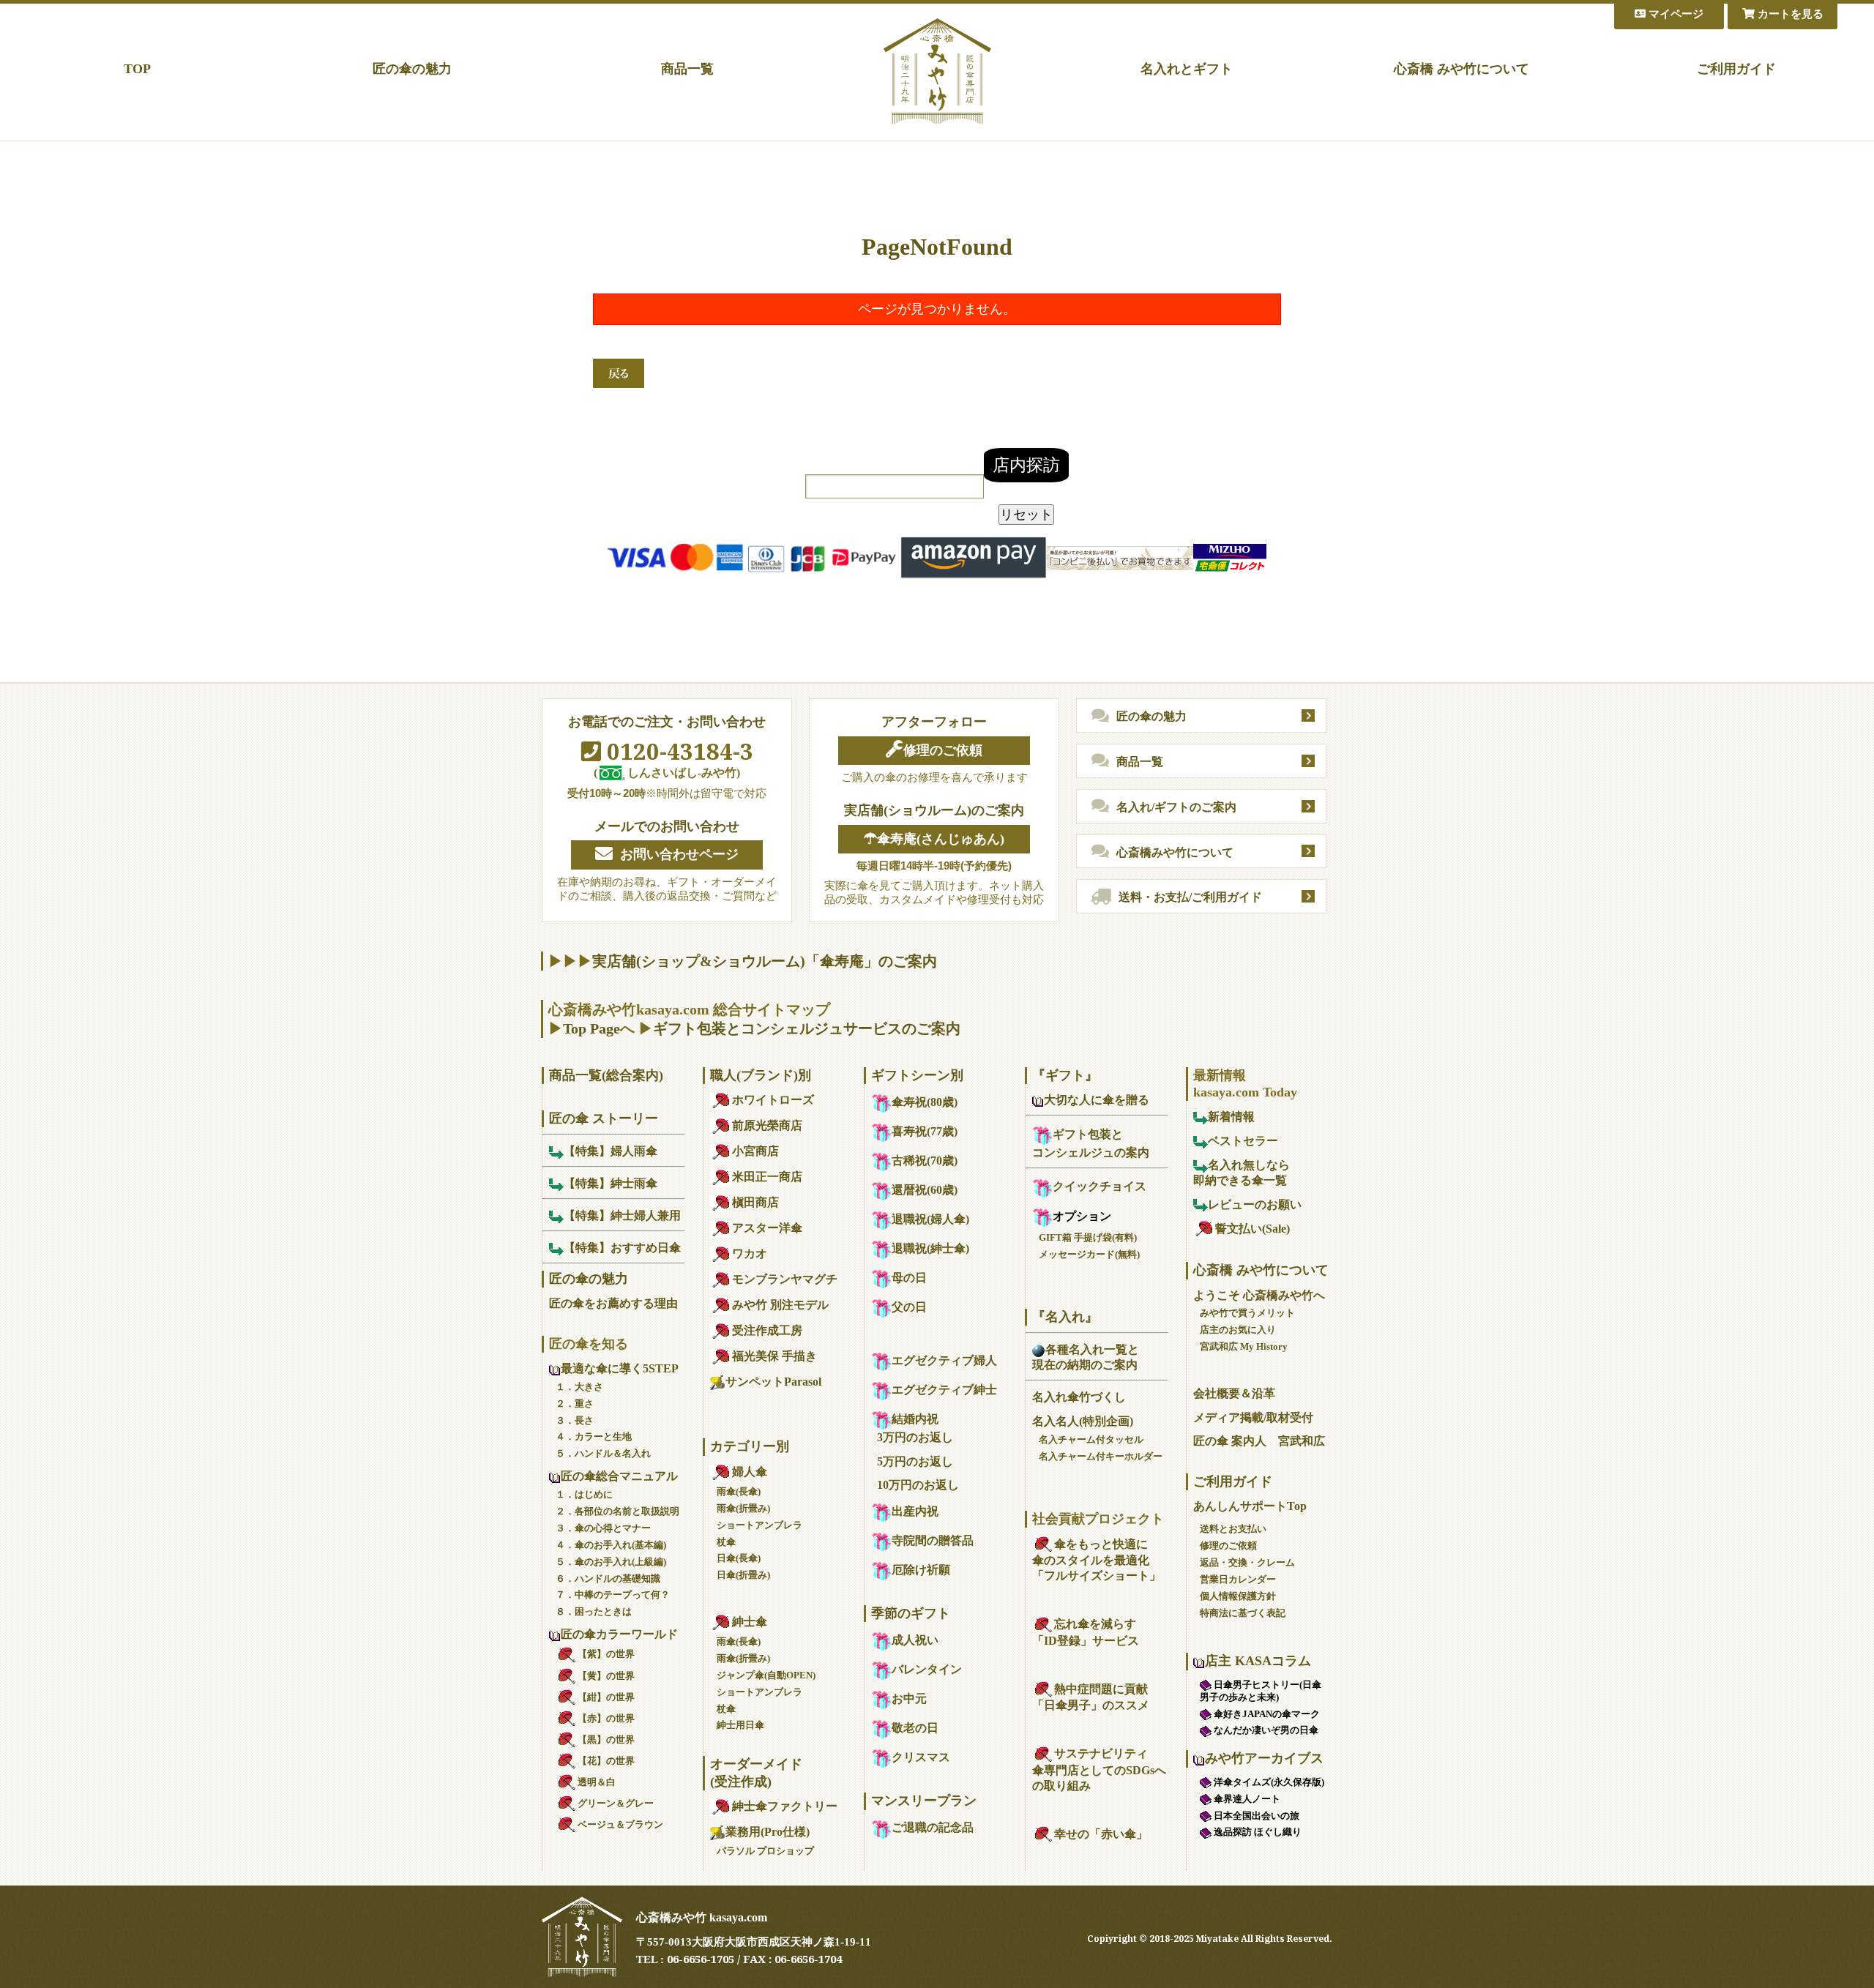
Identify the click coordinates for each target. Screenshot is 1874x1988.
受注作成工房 (767, 1330)
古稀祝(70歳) (925, 1161)
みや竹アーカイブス (1264, 1758)
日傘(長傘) (739, 1558)
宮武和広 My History (1244, 1346)
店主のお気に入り (1238, 1330)
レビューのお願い (1255, 1204)
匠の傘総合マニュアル (619, 1476)
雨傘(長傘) (739, 1491)
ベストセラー (1243, 1141)
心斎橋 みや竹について (1462, 69)
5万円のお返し (915, 1461)
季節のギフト (911, 1613)
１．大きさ (579, 1387)
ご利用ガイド (1736, 69)
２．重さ (575, 1404)
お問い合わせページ (679, 854)
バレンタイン (927, 1669)
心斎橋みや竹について (1175, 852)
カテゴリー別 (750, 1446)
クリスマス (921, 1757)
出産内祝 (915, 1511)
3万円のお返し (915, 1437)
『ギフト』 (1065, 1075)
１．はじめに (584, 1494)
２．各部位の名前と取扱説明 (617, 1511)
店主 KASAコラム (1258, 1661)
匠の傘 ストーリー (604, 1118)
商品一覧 (687, 69)
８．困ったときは (594, 1611)
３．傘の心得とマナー (603, 1528)
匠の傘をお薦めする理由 (613, 1303)
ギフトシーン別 (917, 1075)
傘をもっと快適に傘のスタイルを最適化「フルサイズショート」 (1097, 1560)
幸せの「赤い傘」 (1101, 1834)
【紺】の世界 (606, 1697)
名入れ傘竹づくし (1079, 1397)
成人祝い (915, 1640)
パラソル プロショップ (765, 1851)
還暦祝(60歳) (925, 1190)
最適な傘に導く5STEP (620, 1368)
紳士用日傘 (740, 1725)
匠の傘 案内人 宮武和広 (1259, 1441)
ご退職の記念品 (933, 1827)
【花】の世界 (606, 1761)
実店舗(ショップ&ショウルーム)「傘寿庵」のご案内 (765, 961)
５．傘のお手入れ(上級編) (611, 1562)
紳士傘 (750, 1622)
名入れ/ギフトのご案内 (1176, 807)
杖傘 (726, 1542)
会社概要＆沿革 (1234, 1393)
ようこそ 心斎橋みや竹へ (1259, 1295)
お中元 (909, 1699)
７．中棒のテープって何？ (613, 1595)
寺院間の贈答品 (933, 1540)
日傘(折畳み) (743, 1575)
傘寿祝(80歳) (925, 1102)
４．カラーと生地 (594, 1436)
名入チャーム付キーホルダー (1101, 1456)
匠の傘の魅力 (412, 69)
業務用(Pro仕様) (768, 1832)
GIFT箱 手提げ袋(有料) (1088, 1237)
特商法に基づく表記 (1243, 1613)
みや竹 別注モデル (780, 1305)
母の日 (909, 1278)
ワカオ (750, 1253)
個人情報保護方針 (1238, 1596)
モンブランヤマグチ (785, 1279)
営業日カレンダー (1238, 1579)
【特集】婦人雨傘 (611, 1151)
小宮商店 (755, 1151)
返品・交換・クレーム (1247, 1562)
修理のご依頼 (943, 750)
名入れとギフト (1187, 69)
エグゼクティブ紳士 (944, 1390)
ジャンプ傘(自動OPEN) (766, 1675)
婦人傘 (750, 1472)
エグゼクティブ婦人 (944, 1360)
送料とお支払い (1233, 1529)
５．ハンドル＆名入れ (603, 1453)
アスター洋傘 (767, 1228)
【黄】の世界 (606, 1676)
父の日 (909, 1307)
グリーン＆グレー (616, 1803)
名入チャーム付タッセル (1091, 1439)
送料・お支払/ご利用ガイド (1190, 897)
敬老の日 (915, 1728)
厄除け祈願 (921, 1570)
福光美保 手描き (774, 1356)
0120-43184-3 (677, 751)
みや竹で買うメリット (1247, 1313)
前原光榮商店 (767, 1125)
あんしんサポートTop (1250, 1506)
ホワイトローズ (773, 1100)
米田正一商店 (767, 1177)
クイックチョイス (1100, 1186)
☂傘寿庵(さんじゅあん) (934, 839)
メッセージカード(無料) (1089, 1254)
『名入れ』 (1065, 1317)
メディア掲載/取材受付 (1253, 1417)
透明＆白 (597, 1782)
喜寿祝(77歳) (925, 1131)
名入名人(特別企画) (1083, 1421)
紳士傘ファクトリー (785, 1806)
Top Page (591, 1028)
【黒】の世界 (606, 1739)
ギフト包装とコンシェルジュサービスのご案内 (807, 1028)
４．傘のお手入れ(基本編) (611, 1545)
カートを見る (1789, 14)
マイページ (1675, 14)
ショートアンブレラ (759, 1525)
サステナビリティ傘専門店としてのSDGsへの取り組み (1099, 1770)
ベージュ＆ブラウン (620, 1824)
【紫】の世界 (606, 1654)
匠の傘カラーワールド (619, 1634)
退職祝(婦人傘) (930, 1219)
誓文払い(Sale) (1253, 1229)
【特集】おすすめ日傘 (622, 1248)
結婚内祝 (915, 1419)
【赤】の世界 (606, 1718)
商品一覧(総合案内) (606, 1075)
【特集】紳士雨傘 (611, 1183)
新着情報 (1231, 1117)
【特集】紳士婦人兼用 (622, 1215)
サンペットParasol (773, 1382)
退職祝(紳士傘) (930, 1248)
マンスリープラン (924, 1801)
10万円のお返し (918, 1485)
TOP (137, 69)
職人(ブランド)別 (761, 1075)
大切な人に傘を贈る (1097, 1100)
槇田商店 (755, 1202)
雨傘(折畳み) (743, 1508)
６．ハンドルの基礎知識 (608, 1578)
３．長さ (575, 1420)
